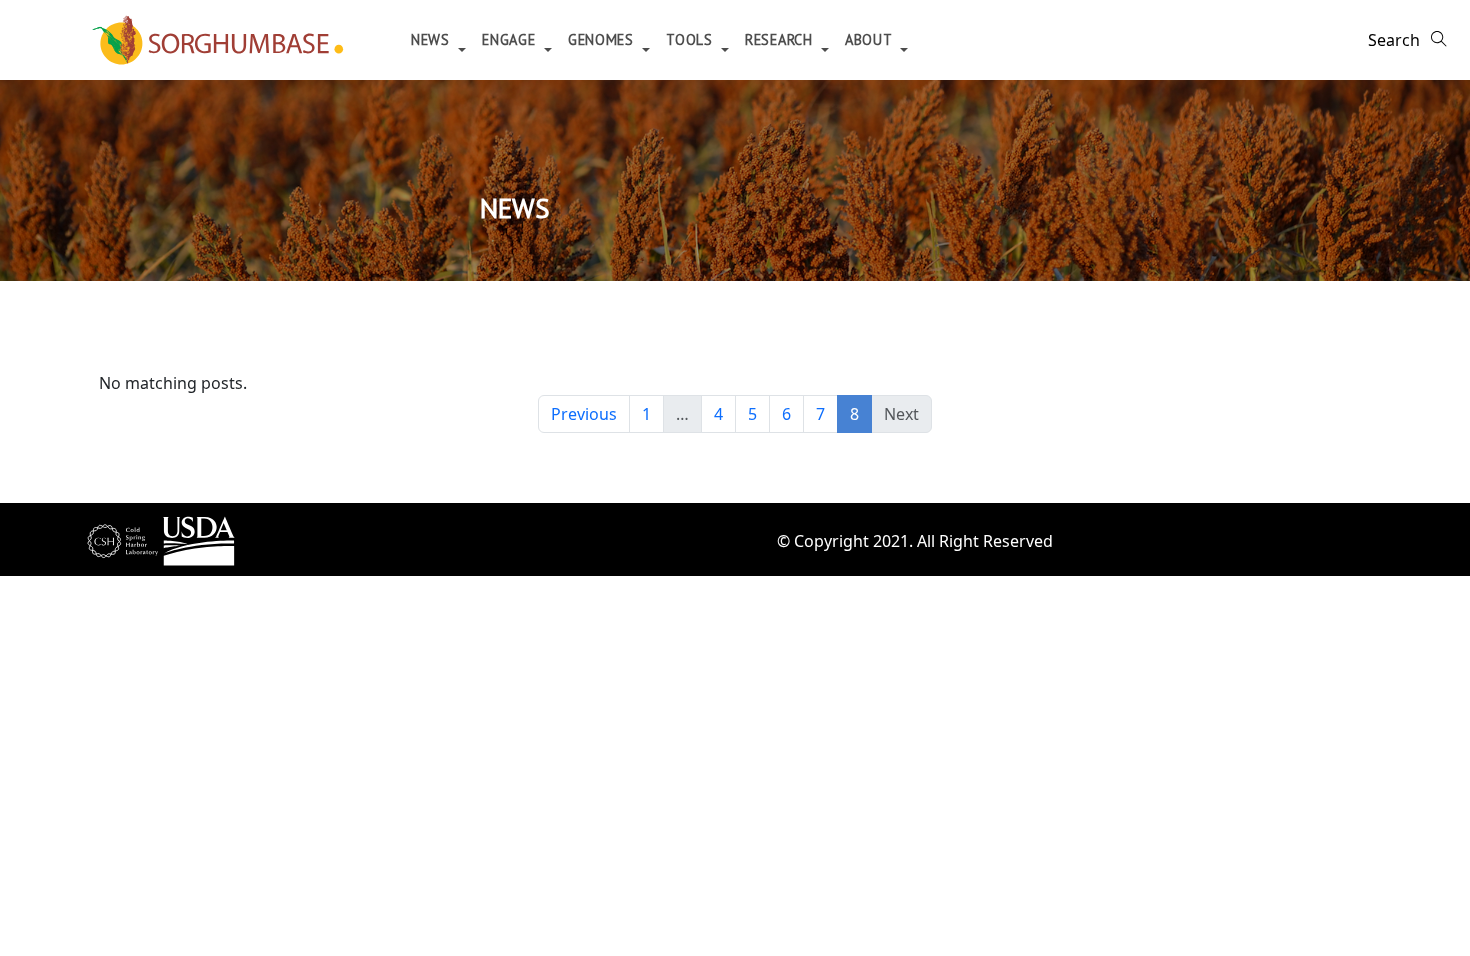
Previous (584, 414)
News (433, 39)
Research (781, 39)
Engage (511, 39)
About (870, 39)
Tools (691, 39)
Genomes (603, 39)
